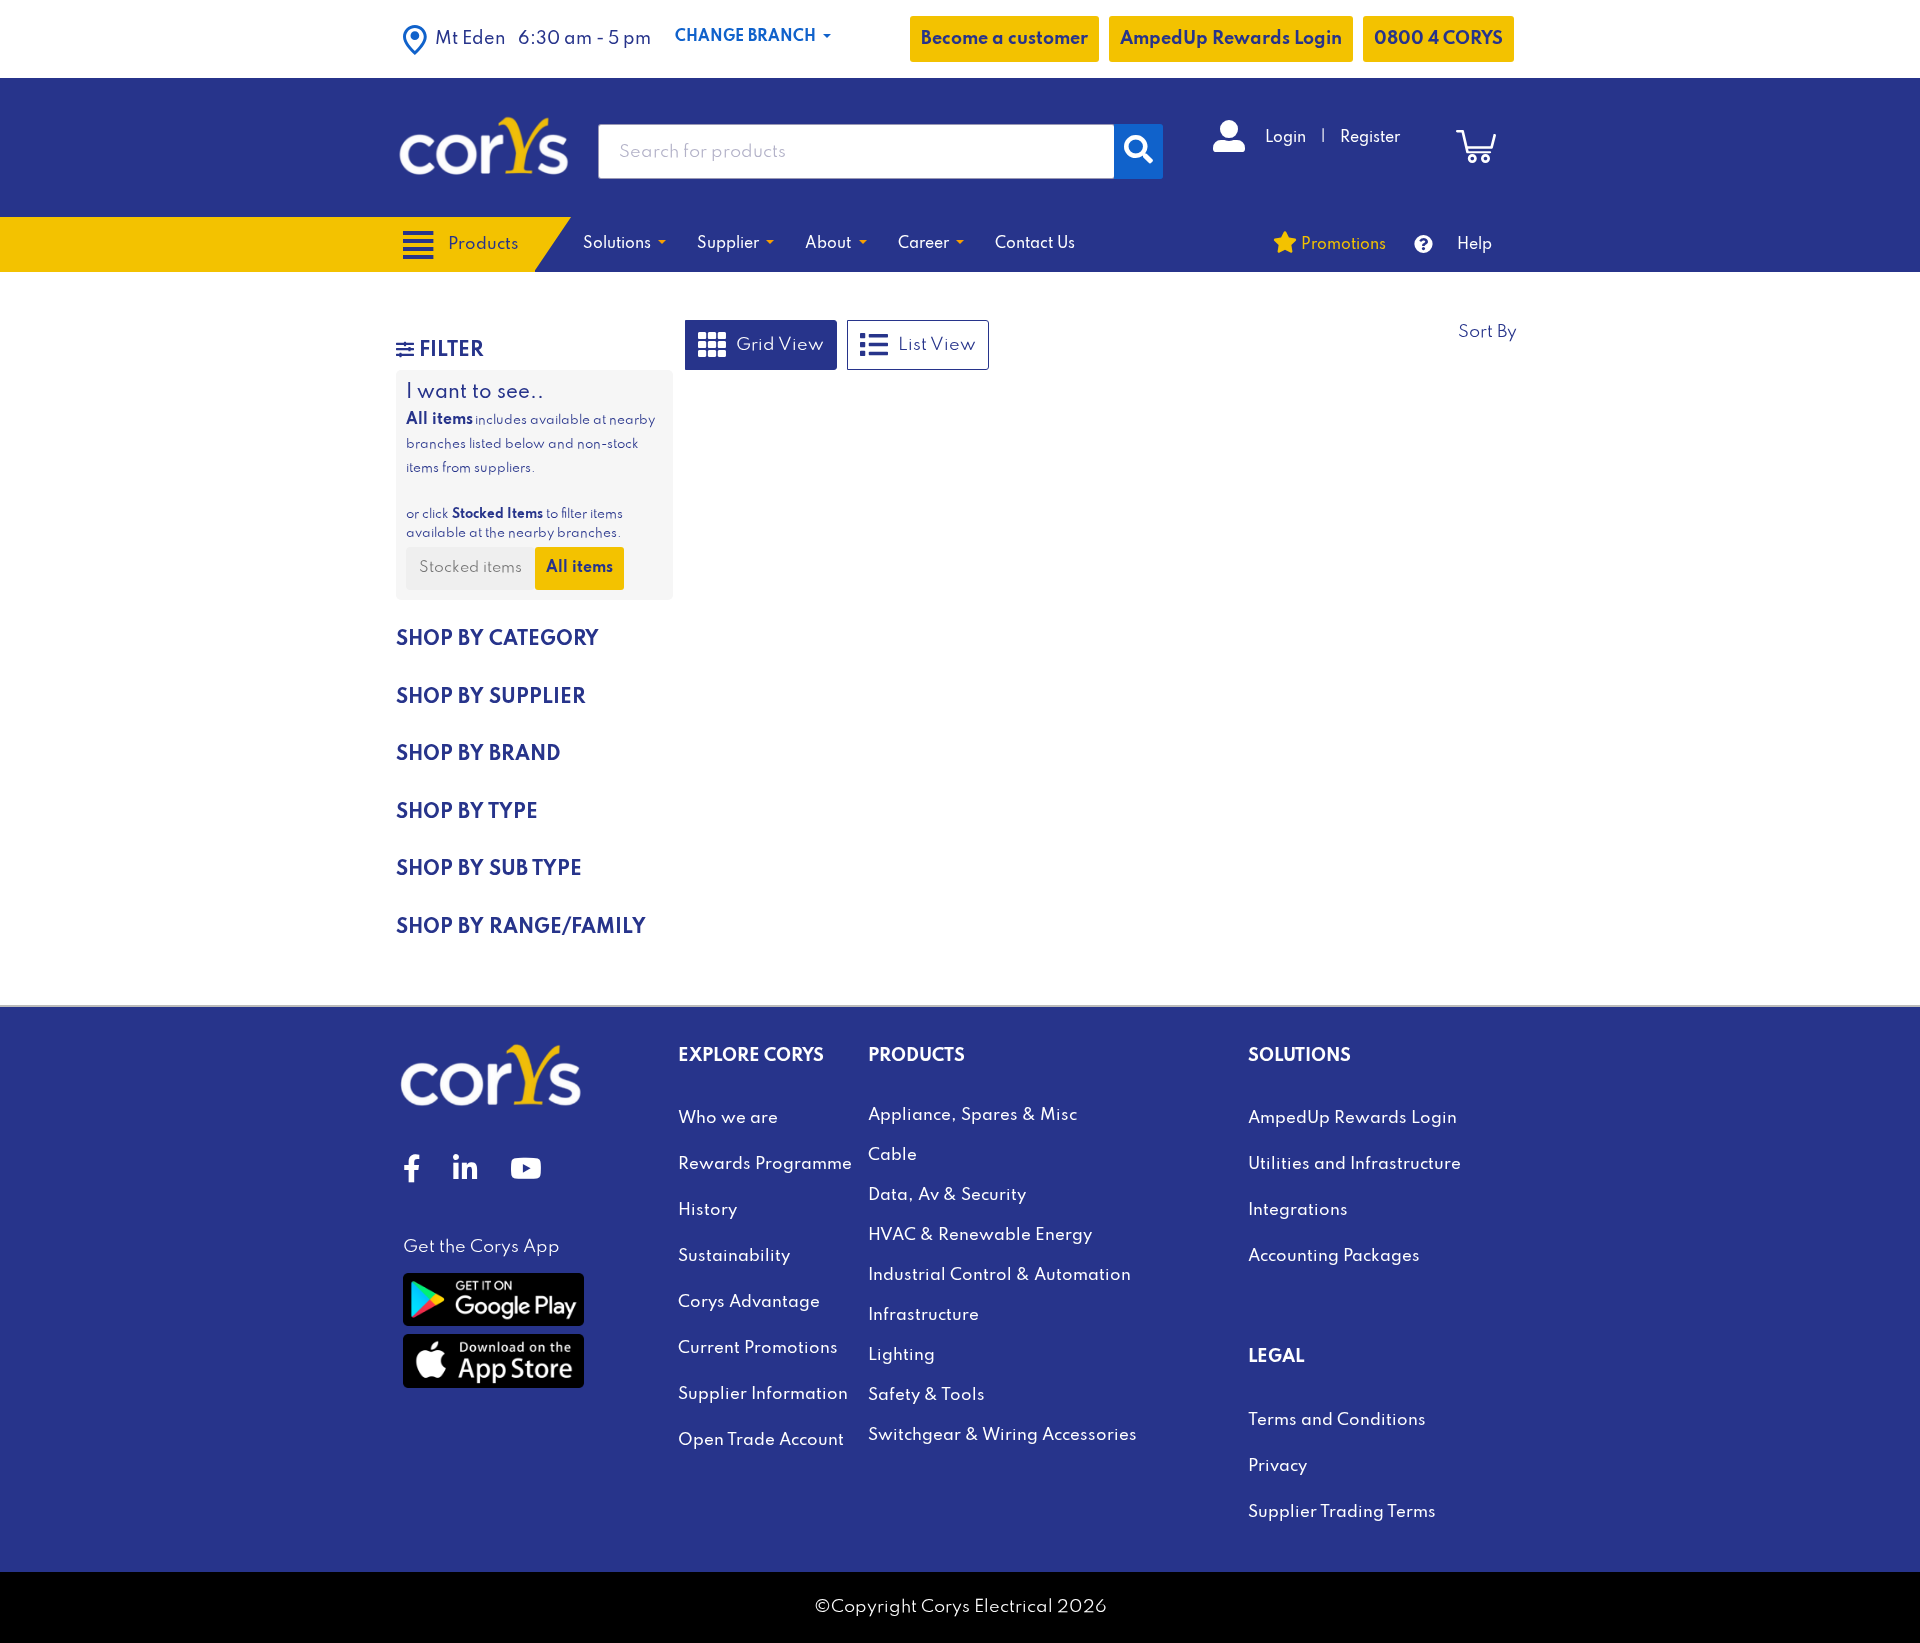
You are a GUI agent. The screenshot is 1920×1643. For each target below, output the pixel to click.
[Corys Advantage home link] (483, 147)
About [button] (830, 244)
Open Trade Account (761, 1440)
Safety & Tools (926, 1395)
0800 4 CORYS (1438, 39)
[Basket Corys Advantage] (1476, 146)
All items (579, 568)
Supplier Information (763, 1394)
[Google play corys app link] (493, 1299)
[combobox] (856, 151)
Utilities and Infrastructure (1354, 1164)
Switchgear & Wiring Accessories (1002, 1435)
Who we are (728, 1118)
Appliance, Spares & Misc (972, 1115)
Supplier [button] (730, 244)
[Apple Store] (493, 1361)
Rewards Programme (765, 1164)
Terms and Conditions (1337, 1420)
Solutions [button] (619, 244)
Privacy (1277, 1466)
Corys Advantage (749, 1302)
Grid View (780, 344)
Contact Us (1035, 244)
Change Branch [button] (747, 37)
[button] (527, 39)
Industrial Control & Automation (999, 1275)
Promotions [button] (1343, 245)
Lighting (901, 1355)
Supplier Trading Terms (1342, 1512)
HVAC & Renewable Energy (980, 1235)
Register (1370, 138)
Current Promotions (758, 1348)
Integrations (1298, 1210)
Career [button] (925, 244)
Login (1287, 138)
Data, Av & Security (947, 1195)
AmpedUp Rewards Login (1231, 39)
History (707, 1210)
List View (937, 344)
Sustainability (734, 1256)
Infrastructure (923, 1315)
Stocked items (470, 568)
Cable (892, 1155)
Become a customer (1004, 39)
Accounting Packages (1334, 1256)
